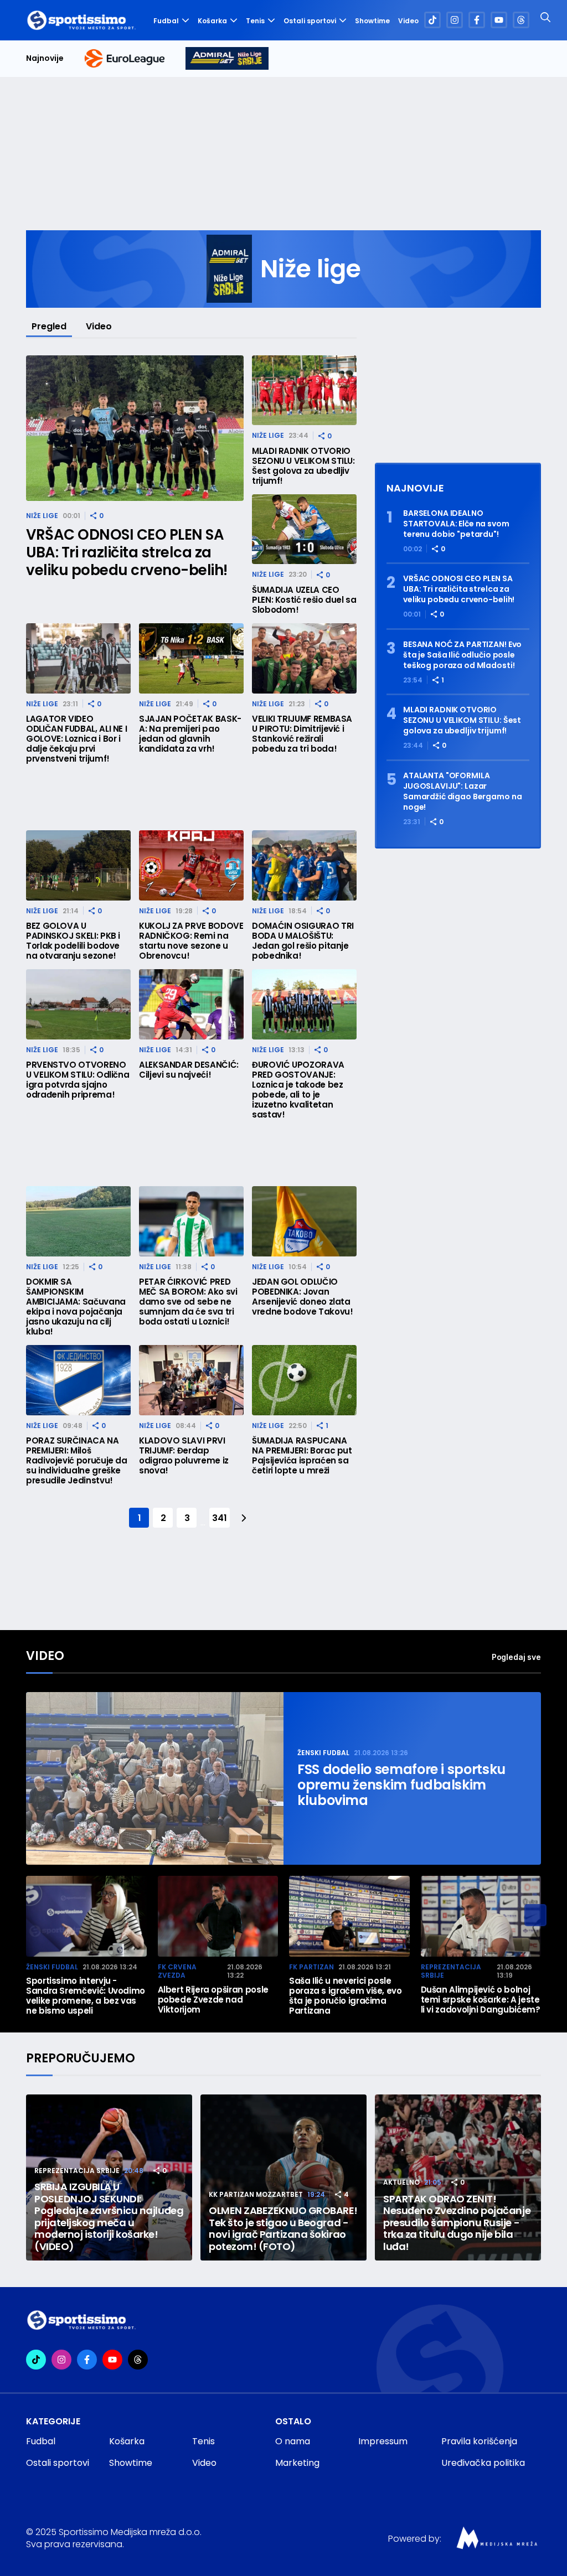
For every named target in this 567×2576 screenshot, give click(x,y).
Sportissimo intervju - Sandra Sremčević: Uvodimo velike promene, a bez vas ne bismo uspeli (86, 1996)
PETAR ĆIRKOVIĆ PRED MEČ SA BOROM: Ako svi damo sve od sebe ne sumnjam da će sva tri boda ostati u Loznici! (188, 1302)
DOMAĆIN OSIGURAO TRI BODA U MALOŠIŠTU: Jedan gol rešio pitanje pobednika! (303, 941)
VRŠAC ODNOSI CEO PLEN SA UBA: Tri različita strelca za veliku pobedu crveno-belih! (127, 552)
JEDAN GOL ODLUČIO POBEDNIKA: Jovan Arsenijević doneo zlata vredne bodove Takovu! (302, 1297)
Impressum (383, 2441)
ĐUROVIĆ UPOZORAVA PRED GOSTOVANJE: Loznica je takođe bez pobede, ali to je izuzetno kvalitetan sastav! (298, 1090)
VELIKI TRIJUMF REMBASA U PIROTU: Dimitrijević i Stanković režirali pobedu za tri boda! (302, 734)
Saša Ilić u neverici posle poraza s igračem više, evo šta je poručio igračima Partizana (346, 1996)
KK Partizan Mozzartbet (256, 2194)
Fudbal (166, 21)
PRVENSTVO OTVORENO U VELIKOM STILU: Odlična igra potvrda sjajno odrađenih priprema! (78, 1080)
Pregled (49, 326)
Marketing (297, 2463)
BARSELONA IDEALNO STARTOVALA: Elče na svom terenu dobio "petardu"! (456, 524)
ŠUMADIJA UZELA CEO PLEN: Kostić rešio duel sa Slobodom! (304, 600)
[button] (535, 1915)
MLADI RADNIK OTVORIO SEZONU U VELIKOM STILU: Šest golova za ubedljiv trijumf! (303, 466)
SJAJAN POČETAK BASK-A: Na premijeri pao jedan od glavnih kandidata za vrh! (190, 734)
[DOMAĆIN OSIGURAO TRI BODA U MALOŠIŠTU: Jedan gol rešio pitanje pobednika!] (304, 865)
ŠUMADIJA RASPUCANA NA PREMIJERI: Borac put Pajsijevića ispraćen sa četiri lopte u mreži (302, 1456)
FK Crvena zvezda (177, 1971)
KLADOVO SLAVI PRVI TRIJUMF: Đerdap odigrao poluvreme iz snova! (184, 1456)
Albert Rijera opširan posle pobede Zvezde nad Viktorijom (213, 2000)
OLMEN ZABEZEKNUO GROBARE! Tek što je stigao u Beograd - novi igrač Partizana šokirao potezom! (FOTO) (283, 2228)
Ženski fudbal (323, 1753)
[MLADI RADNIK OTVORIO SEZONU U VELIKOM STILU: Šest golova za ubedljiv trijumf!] (304, 390)
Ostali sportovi (310, 21)
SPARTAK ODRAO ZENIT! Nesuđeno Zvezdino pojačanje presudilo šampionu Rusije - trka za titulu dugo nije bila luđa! (457, 2223)
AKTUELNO (401, 2182)
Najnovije (45, 58)
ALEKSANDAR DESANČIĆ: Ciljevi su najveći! (189, 1070)
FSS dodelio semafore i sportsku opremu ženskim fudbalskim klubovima (401, 1785)
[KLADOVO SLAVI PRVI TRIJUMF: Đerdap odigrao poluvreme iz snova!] (191, 1380)
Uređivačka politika (483, 2463)
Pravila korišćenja (479, 2441)
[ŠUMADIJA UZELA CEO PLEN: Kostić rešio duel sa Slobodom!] (304, 529)
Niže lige (42, 516)
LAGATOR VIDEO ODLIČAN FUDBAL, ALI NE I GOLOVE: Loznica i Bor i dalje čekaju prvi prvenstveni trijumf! (76, 739)
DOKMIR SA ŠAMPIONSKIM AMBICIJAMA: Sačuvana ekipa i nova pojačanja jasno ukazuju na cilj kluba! (76, 1307)
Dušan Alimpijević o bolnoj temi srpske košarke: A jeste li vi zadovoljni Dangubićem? (481, 2000)
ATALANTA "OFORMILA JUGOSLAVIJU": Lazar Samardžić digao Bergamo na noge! (462, 792)
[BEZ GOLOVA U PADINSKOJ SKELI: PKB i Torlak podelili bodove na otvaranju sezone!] (78, 865)
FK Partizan (311, 1967)
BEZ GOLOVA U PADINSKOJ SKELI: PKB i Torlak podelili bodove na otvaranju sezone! (73, 941)
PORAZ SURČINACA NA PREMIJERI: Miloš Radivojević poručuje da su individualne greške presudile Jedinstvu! (77, 1461)
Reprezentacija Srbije (451, 1971)
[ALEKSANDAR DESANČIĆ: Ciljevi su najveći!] (191, 1004)
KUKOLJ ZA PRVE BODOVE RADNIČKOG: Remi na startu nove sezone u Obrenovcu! (191, 941)
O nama (293, 2441)
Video (408, 21)
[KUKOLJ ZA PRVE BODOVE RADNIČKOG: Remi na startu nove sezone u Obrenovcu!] (191, 865)
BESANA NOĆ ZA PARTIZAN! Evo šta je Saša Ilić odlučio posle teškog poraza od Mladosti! (462, 655)
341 (219, 1518)
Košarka (212, 21)
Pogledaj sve (516, 1657)
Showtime (372, 21)
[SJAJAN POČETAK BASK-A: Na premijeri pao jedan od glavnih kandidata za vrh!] (191, 658)
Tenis (255, 21)
